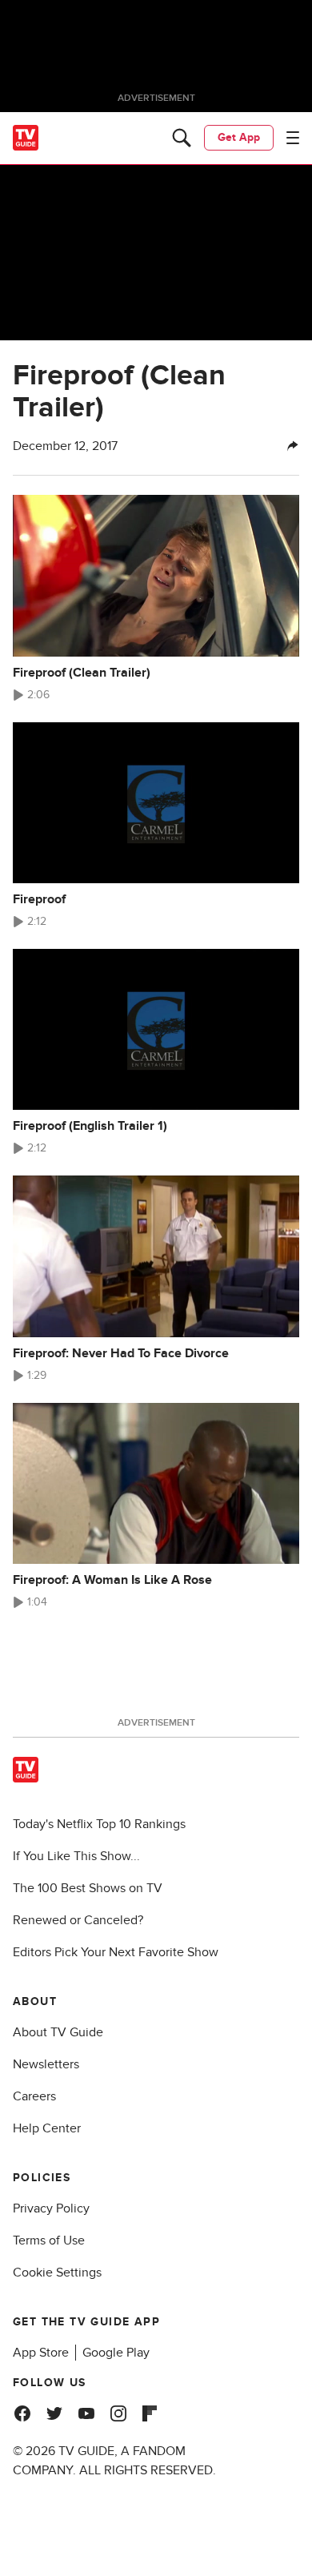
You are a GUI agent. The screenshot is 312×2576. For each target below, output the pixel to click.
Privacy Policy (51, 2208)
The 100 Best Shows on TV (88, 1888)
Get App (239, 137)
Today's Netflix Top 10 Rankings (99, 1824)
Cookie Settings (57, 2273)
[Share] (293, 446)
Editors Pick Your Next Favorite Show (116, 1952)
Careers (34, 2096)
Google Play (116, 2353)
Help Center (47, 2128)
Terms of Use (49, 2240)
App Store (41, 2353)
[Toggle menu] (293, 138)
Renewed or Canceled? (78, 1920)
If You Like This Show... (76, 1856)
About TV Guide (58, 2032)
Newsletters (46, 2064)
